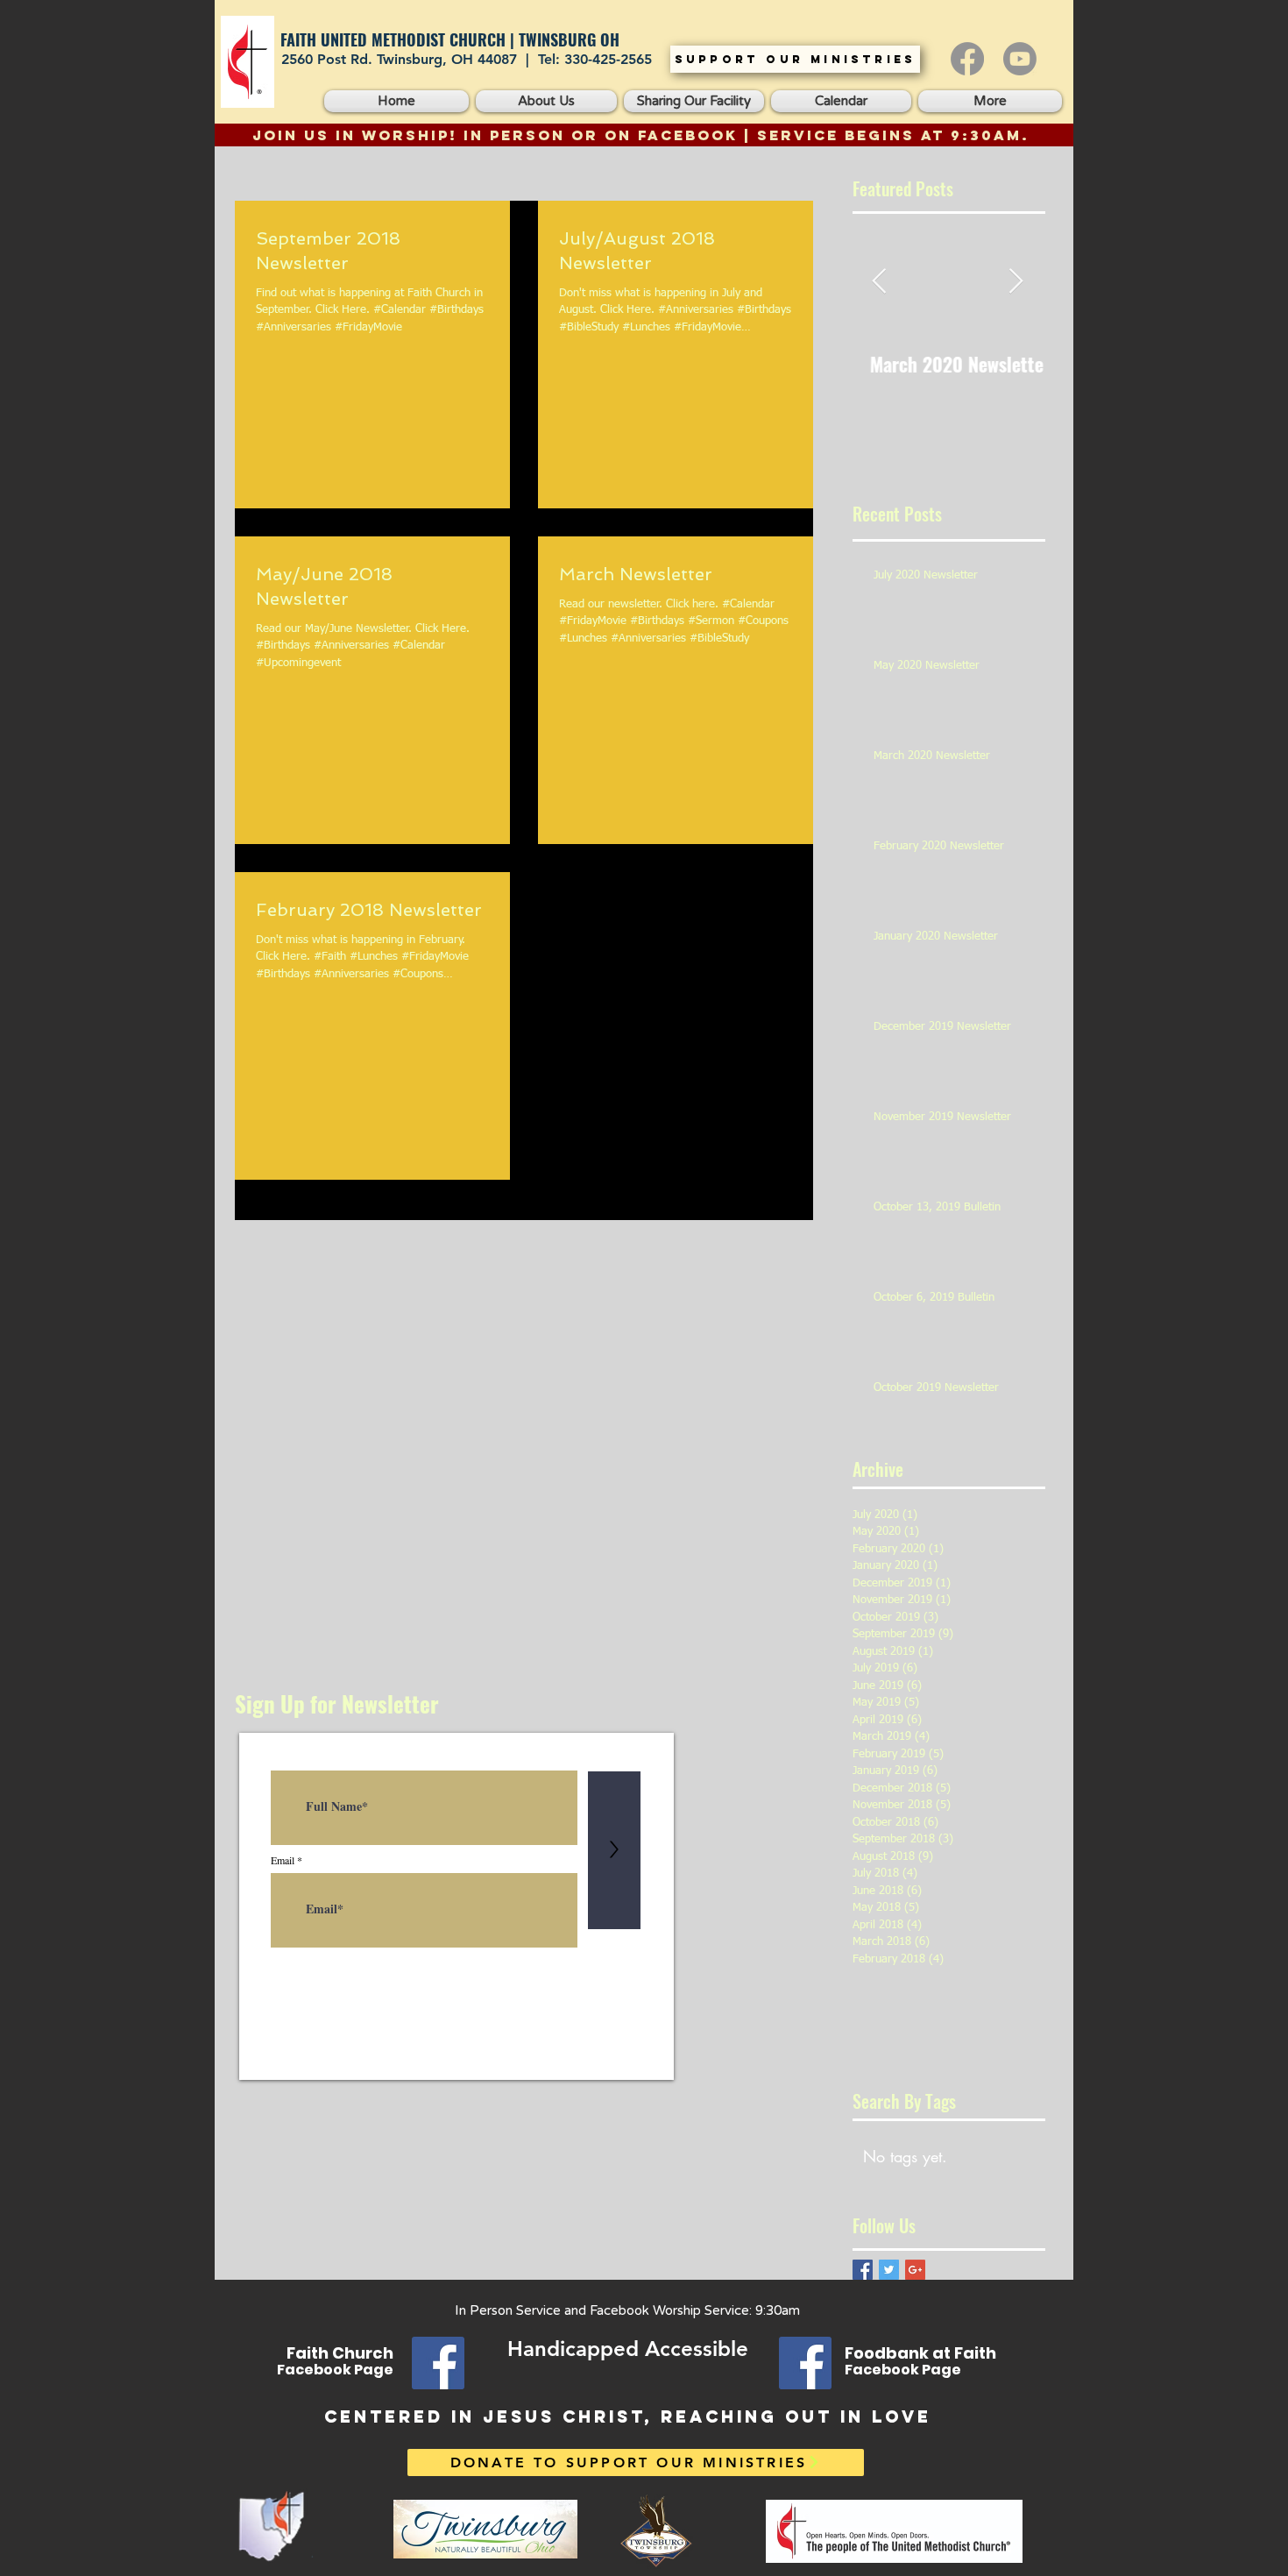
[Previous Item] (879, 282)
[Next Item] (1016, 282)
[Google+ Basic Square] (915, 2270)
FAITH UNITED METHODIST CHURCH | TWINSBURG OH (450, 39)
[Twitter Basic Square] (889, 2270)
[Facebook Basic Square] (863, 2270)
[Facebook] (967, 59)
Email (283, 1860)
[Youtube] (1020, 59)
